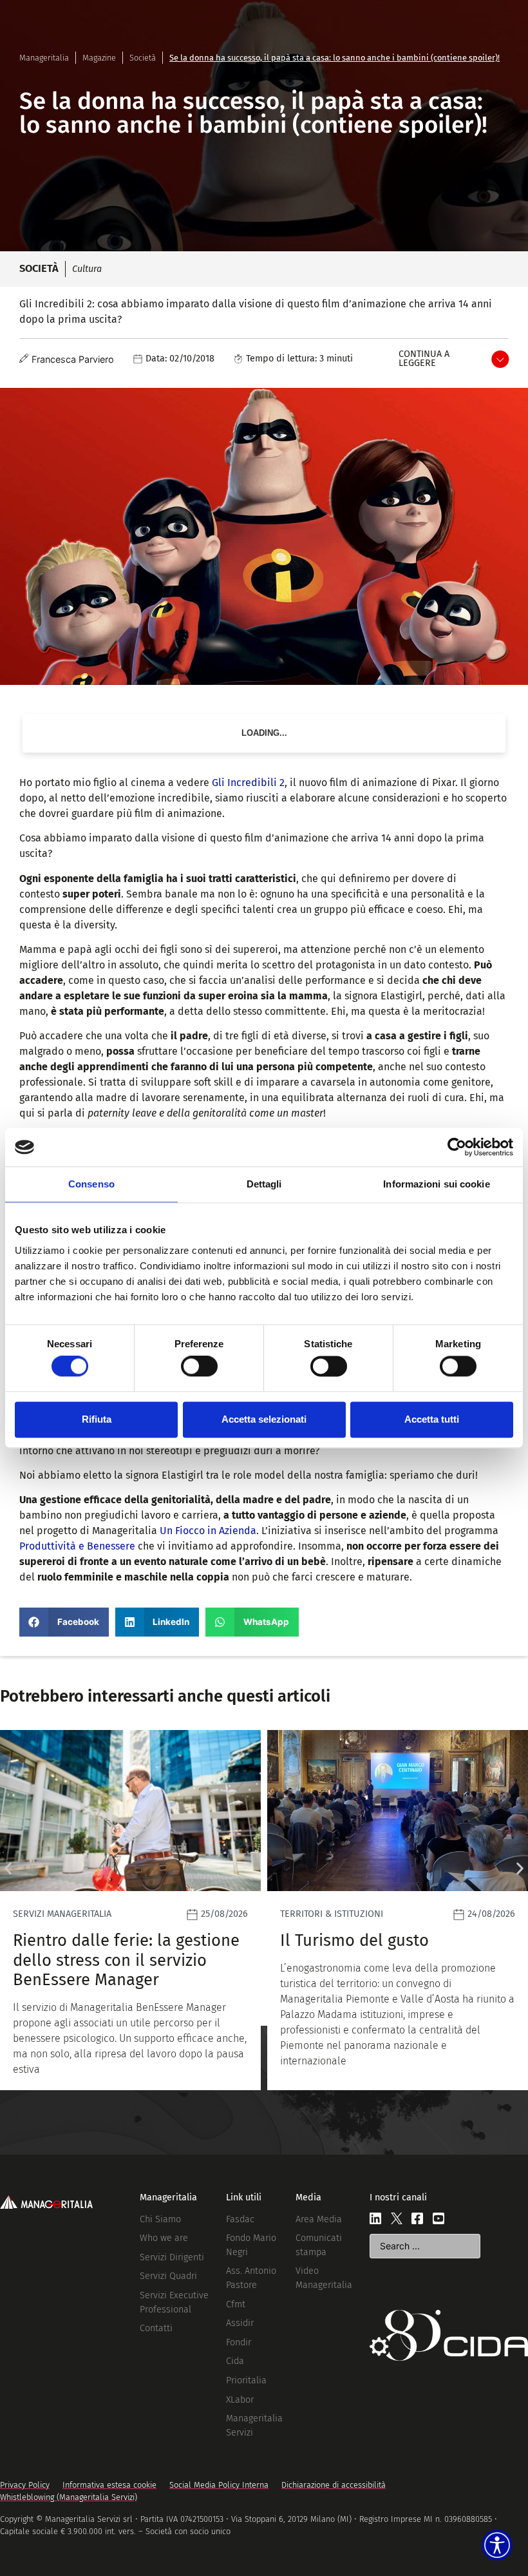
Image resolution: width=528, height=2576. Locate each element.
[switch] (199, 1367)
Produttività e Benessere (77, 1546)
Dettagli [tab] (264, 1184)
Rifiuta (97, 1419)
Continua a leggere (424, 359)
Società (143, 58)
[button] (64, 1622)
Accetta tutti (432, 1419)
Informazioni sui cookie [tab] (436, 1184)
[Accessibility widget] (497, 2545)
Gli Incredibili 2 (248, 783)
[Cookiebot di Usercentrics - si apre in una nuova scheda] (457, 1147)
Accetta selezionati (264, 1419)
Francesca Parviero (73, 359)
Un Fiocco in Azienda (208, 1531)
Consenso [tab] (91, 1184)
